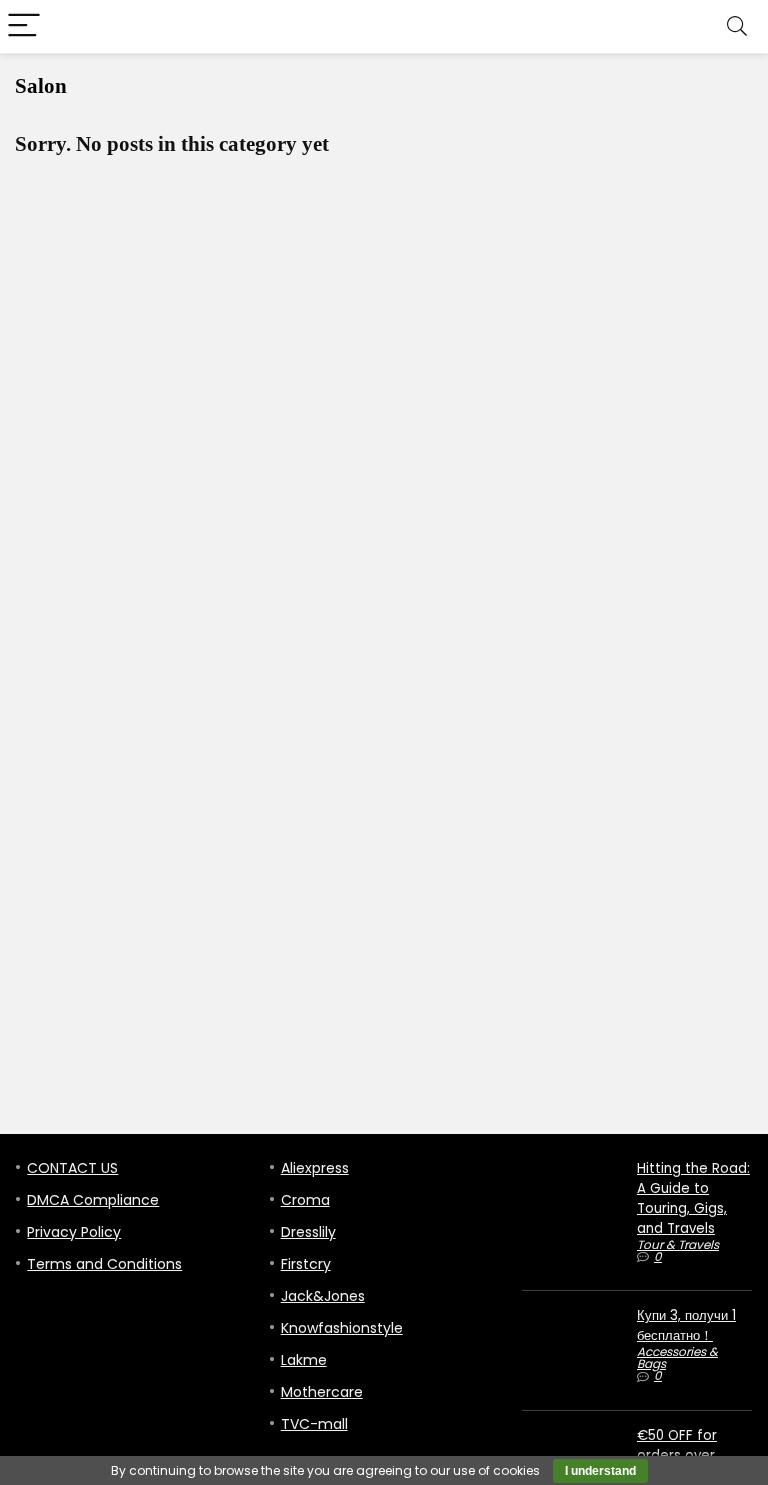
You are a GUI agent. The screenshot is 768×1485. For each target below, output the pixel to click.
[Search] (737, 26)
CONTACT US (72, 1168)
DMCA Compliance (93, 1200)
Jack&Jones (323, 1296)
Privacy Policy (74, 1232)
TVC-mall (314, 1424)
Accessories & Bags (677, 1357)
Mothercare (322, 1392)
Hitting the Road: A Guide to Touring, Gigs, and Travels (693, 1198)
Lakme (304, 1360)
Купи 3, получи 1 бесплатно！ (686, 1325)
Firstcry (306, 1264)
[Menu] (24, 26)
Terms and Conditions (104, 1264)
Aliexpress (315, 1168)
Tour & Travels (678, 1244)
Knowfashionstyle (342, 1328)
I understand (600, 1471)
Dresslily (308, 1232)
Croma (305, 1200)
